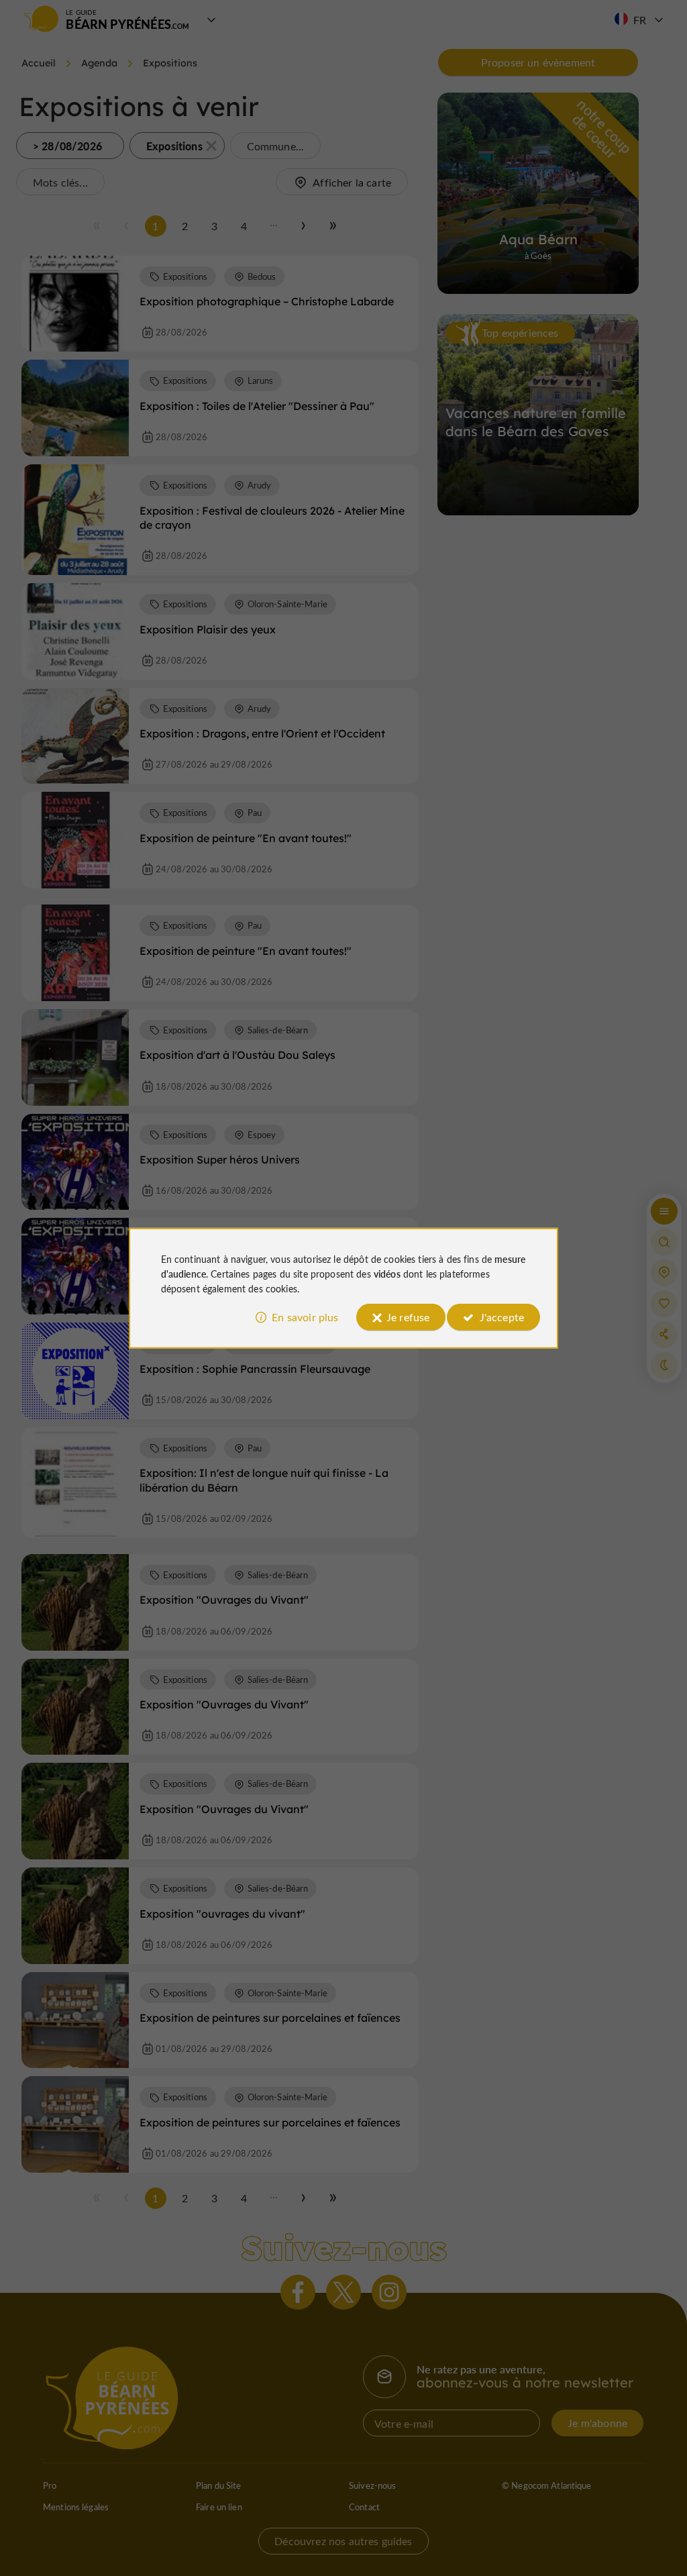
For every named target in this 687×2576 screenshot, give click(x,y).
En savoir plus (305, 1317)
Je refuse (408, 1317)
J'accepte (502, 1317)
